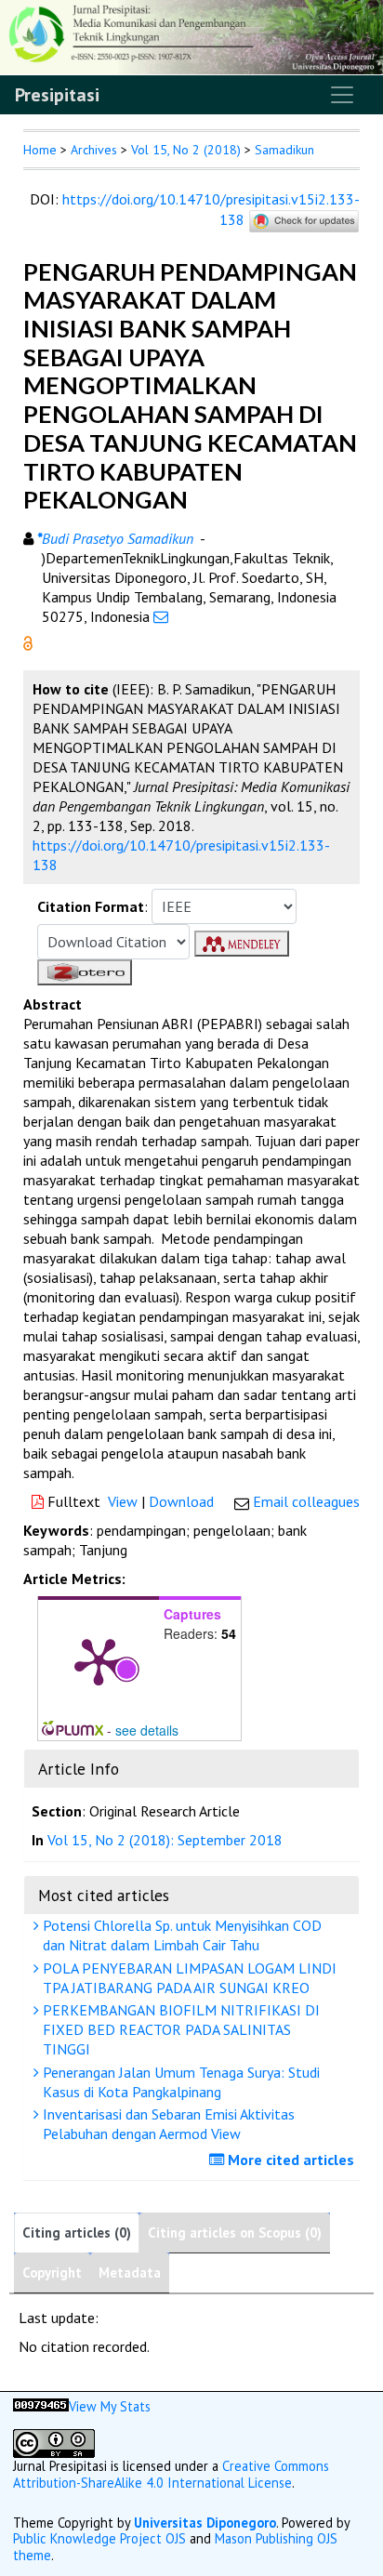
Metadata (130, 2272)
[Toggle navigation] (342, 95)
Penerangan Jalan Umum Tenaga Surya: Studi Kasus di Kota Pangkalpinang (179, 2082)
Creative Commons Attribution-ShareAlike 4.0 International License (171, 2474)
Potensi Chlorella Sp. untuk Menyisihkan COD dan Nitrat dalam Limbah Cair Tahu (180, 1935)
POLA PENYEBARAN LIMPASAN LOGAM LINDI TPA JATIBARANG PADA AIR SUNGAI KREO (188, 1978)
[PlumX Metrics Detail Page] (99, 1660)
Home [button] (40, 150)
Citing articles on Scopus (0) (235, 2233)
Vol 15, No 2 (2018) (186, 150)
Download (181, 1501)
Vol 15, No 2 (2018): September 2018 (165, 1840)
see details (147, 1730)
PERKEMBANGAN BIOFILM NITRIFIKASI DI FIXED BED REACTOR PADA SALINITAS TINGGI (179, 2029)
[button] (28, 641)
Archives (94, 150)
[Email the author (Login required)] (161, 616)
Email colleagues (306, 1501)
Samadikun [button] (284, 150)
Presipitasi (57, 95)
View (123, 1501)
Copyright (52, 2272)
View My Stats (110, 2406)
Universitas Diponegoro (205, 2523)
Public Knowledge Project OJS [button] (99, 2538)
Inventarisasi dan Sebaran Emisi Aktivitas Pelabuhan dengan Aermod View (167, 2124)
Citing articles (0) (77, 2233)
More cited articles (289, 2160)
